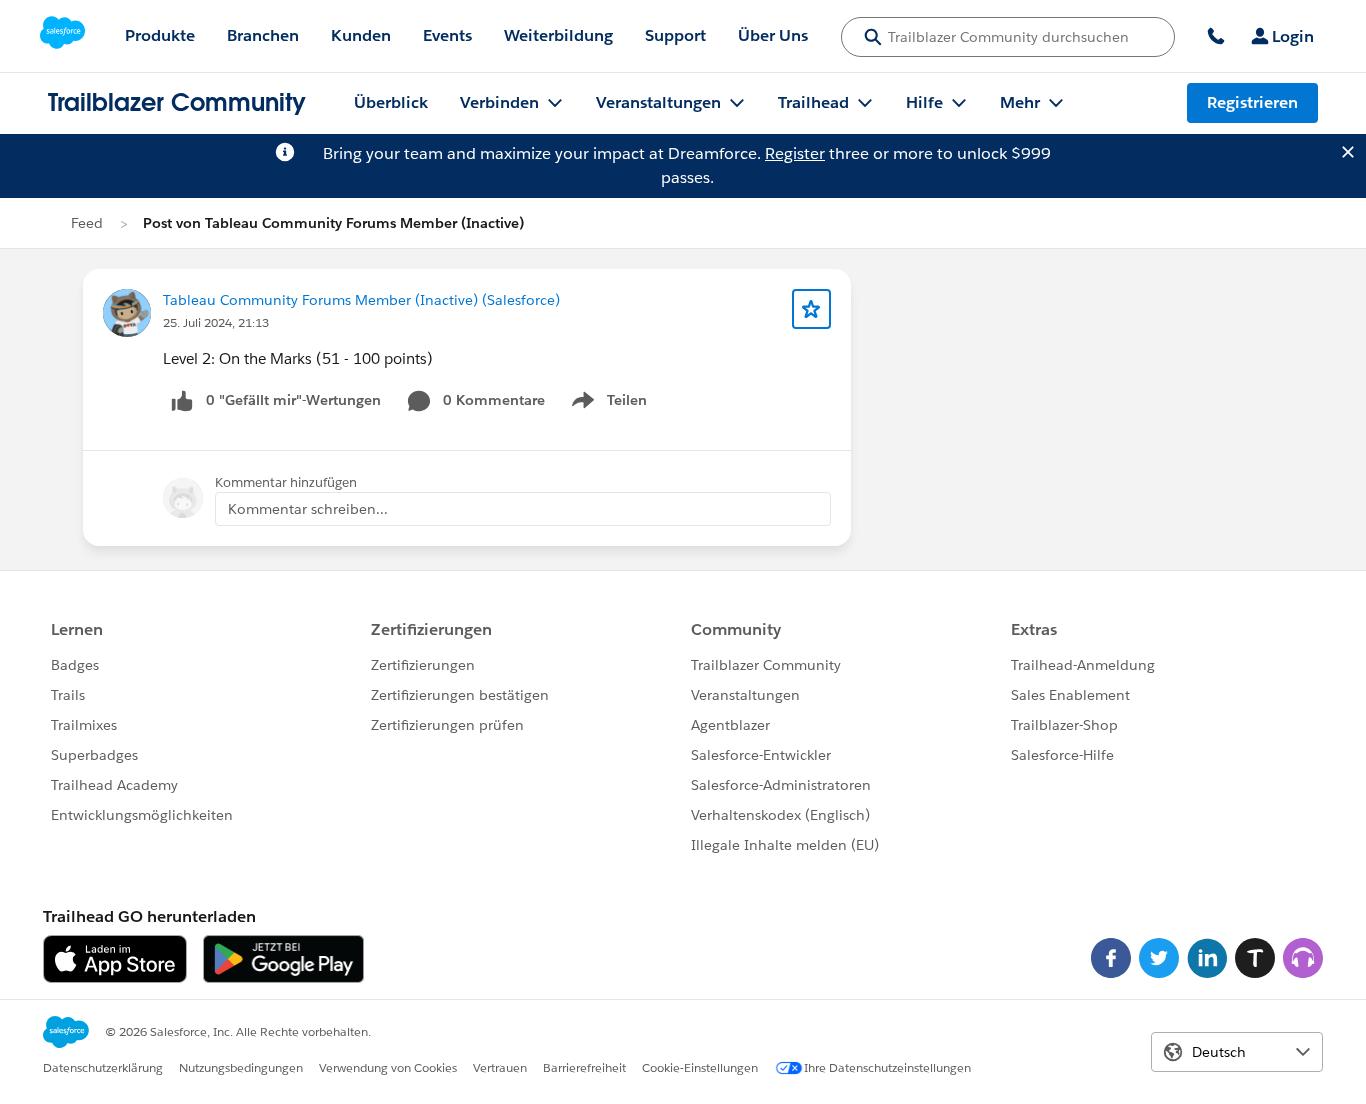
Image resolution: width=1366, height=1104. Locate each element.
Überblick (391, 102)
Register (795, 153)
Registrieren (1252, 102)
